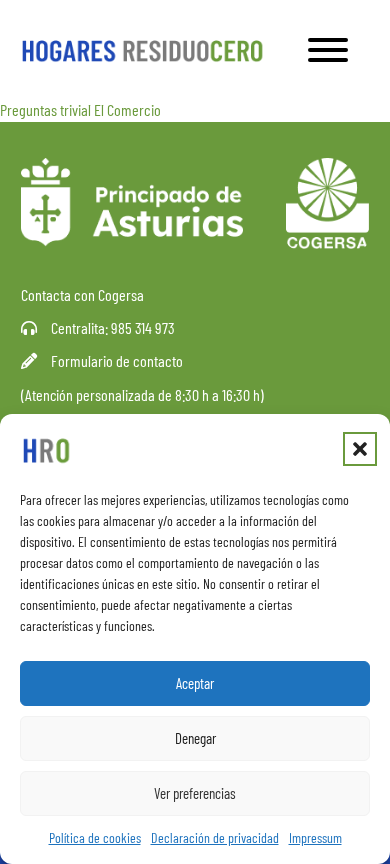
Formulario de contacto (117, 360)
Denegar (195, 738)
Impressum (315, 837)
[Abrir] (328, 50)
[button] (360, 449)
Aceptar (195, 683)
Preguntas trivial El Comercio (80, 109)
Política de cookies (95, 837)
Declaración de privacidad (215, 837)
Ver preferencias (195, 793)
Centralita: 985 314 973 (113, 327)
